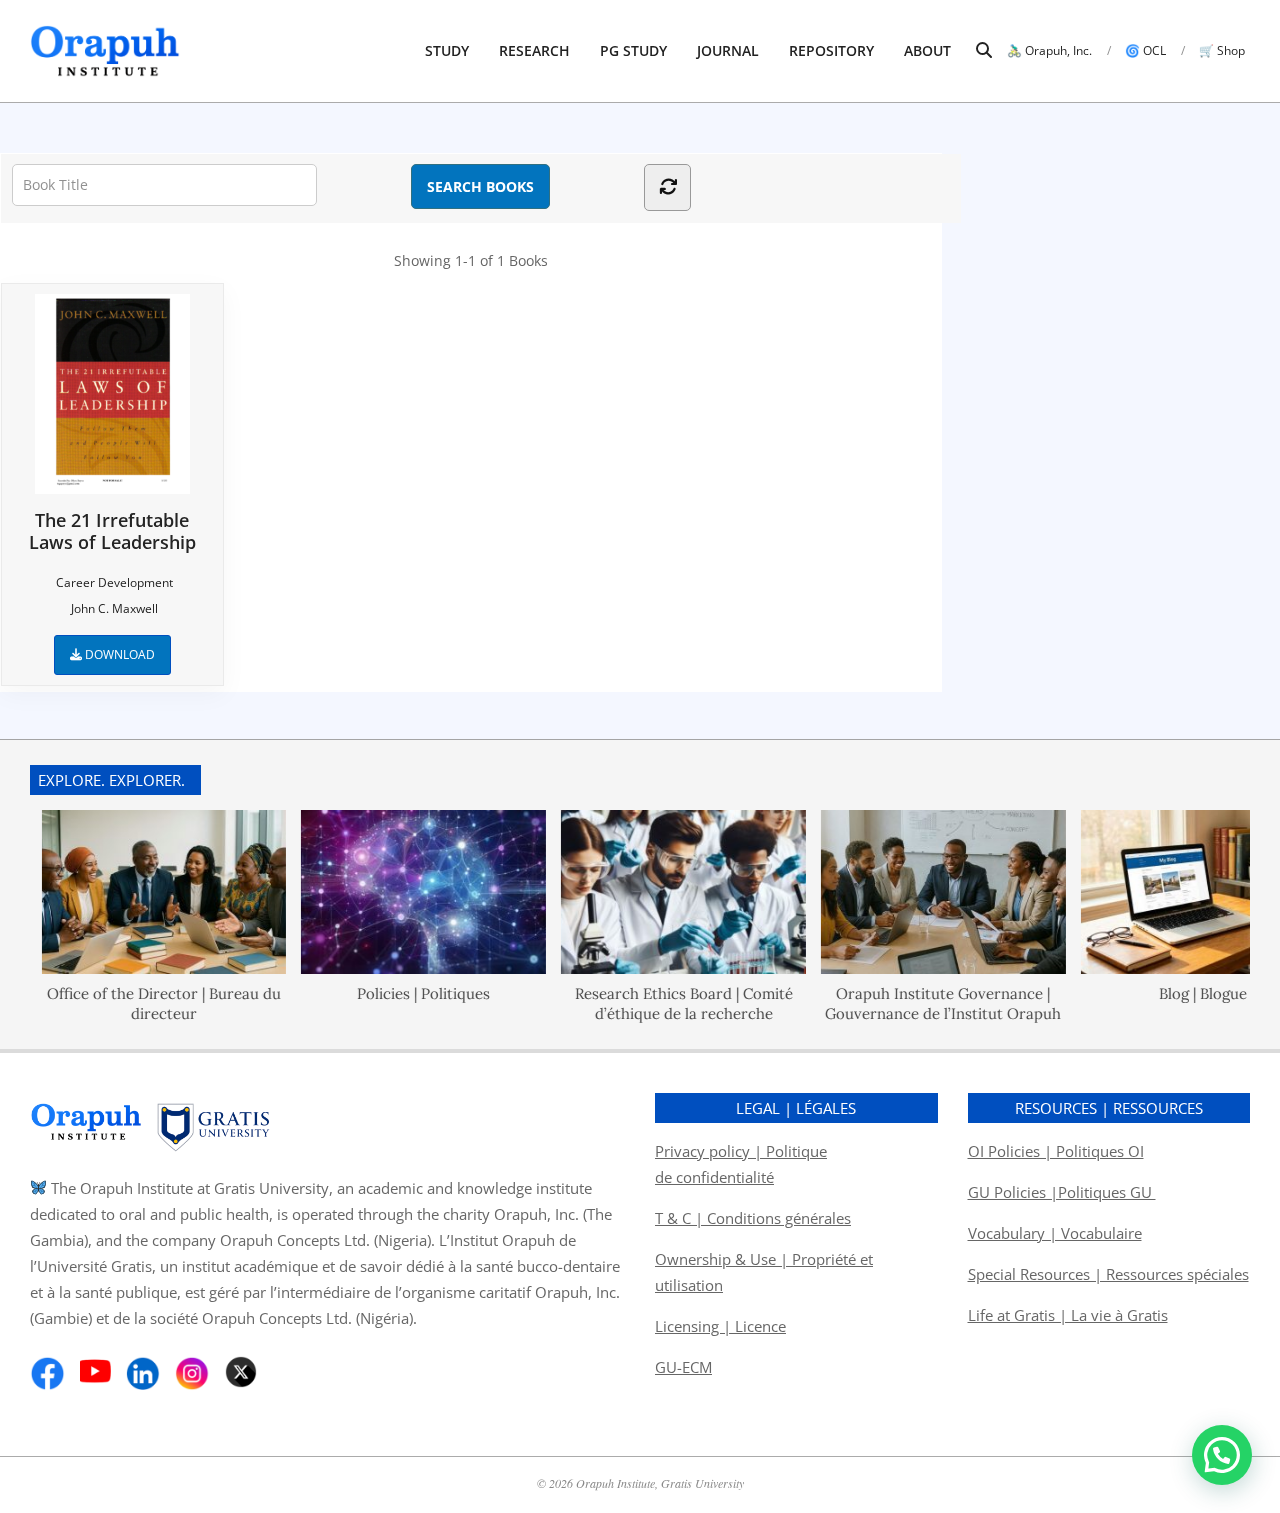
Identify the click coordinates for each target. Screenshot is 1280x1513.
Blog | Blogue (1181, 993)
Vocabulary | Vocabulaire (1055, 1233)
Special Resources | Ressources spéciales (1108, 1274)
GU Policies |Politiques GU (1062, 1192)
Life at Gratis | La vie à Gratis (1068, 1315)
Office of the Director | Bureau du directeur (142, 1003)
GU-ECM (683, 1367)
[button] (1222, 1455)
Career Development (114, 582)
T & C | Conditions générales (753, 1218)
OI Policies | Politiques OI (1056, 1151)
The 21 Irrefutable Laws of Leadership (112, 530)
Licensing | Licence (720, 1326)
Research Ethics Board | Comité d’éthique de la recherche (662, 1003)
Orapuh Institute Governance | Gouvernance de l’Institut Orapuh (922, 1003)
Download (118, 654)
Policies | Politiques (402, 993)
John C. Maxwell (114, 608)
